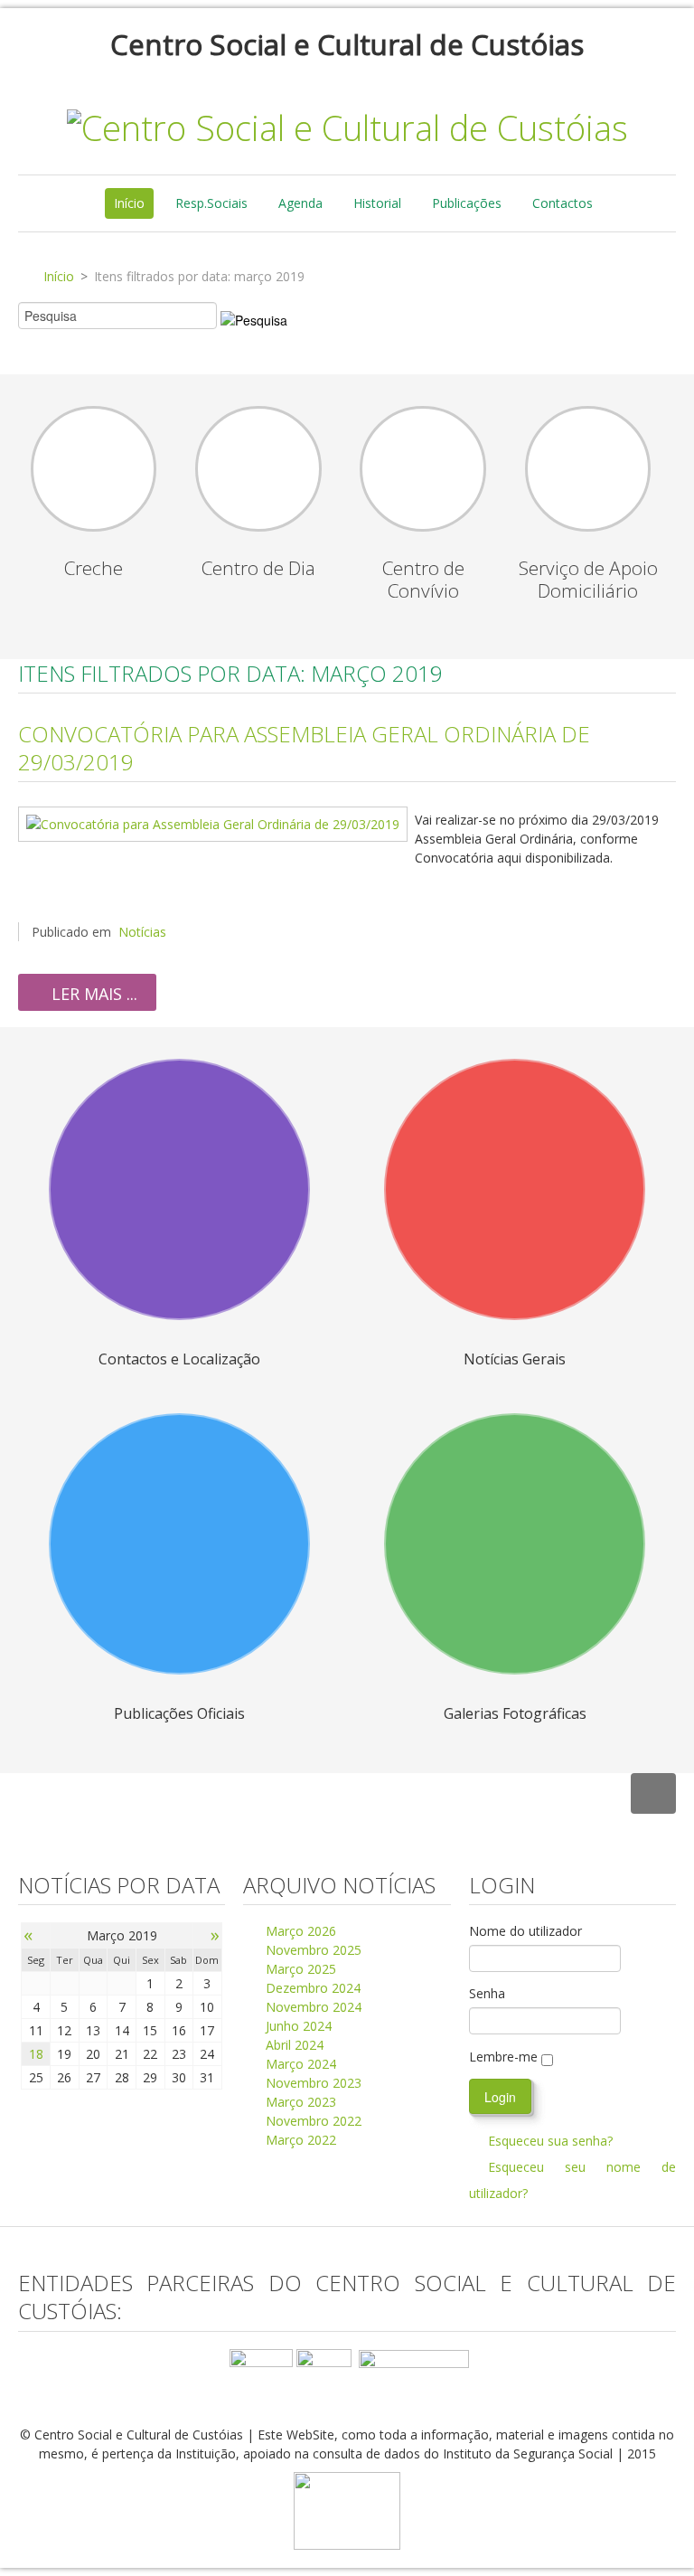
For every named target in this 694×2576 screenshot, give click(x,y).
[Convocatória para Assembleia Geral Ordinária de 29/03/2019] (213, 822)
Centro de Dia (258, 568)
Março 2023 (299, 2102)
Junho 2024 (297, 2026)
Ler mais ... (92, 994)
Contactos (563, 203)
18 (36, 2054)
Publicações (467, 203)
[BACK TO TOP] (653, 1793)
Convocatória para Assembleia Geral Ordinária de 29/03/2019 (304, 748)
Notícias (142, 932)
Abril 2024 (293, 2045)
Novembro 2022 (312, 2121)
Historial (377, 203)
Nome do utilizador (525, 1931)
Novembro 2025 (312, 1950)
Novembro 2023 (312, 2083)
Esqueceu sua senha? (550, 2141)
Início (129, 203)
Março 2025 (299, 1969)
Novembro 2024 (312, 2007)
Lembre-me (503, 2057)
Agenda (300, 203)
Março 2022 (299, 2140)
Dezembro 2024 (311, 1988)
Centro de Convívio (423, 579)
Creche (94, 568)
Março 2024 (299, 2064)
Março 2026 (299, 1931)
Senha (487, 1993)
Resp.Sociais (211, 203)
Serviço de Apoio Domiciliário (588, 579)
